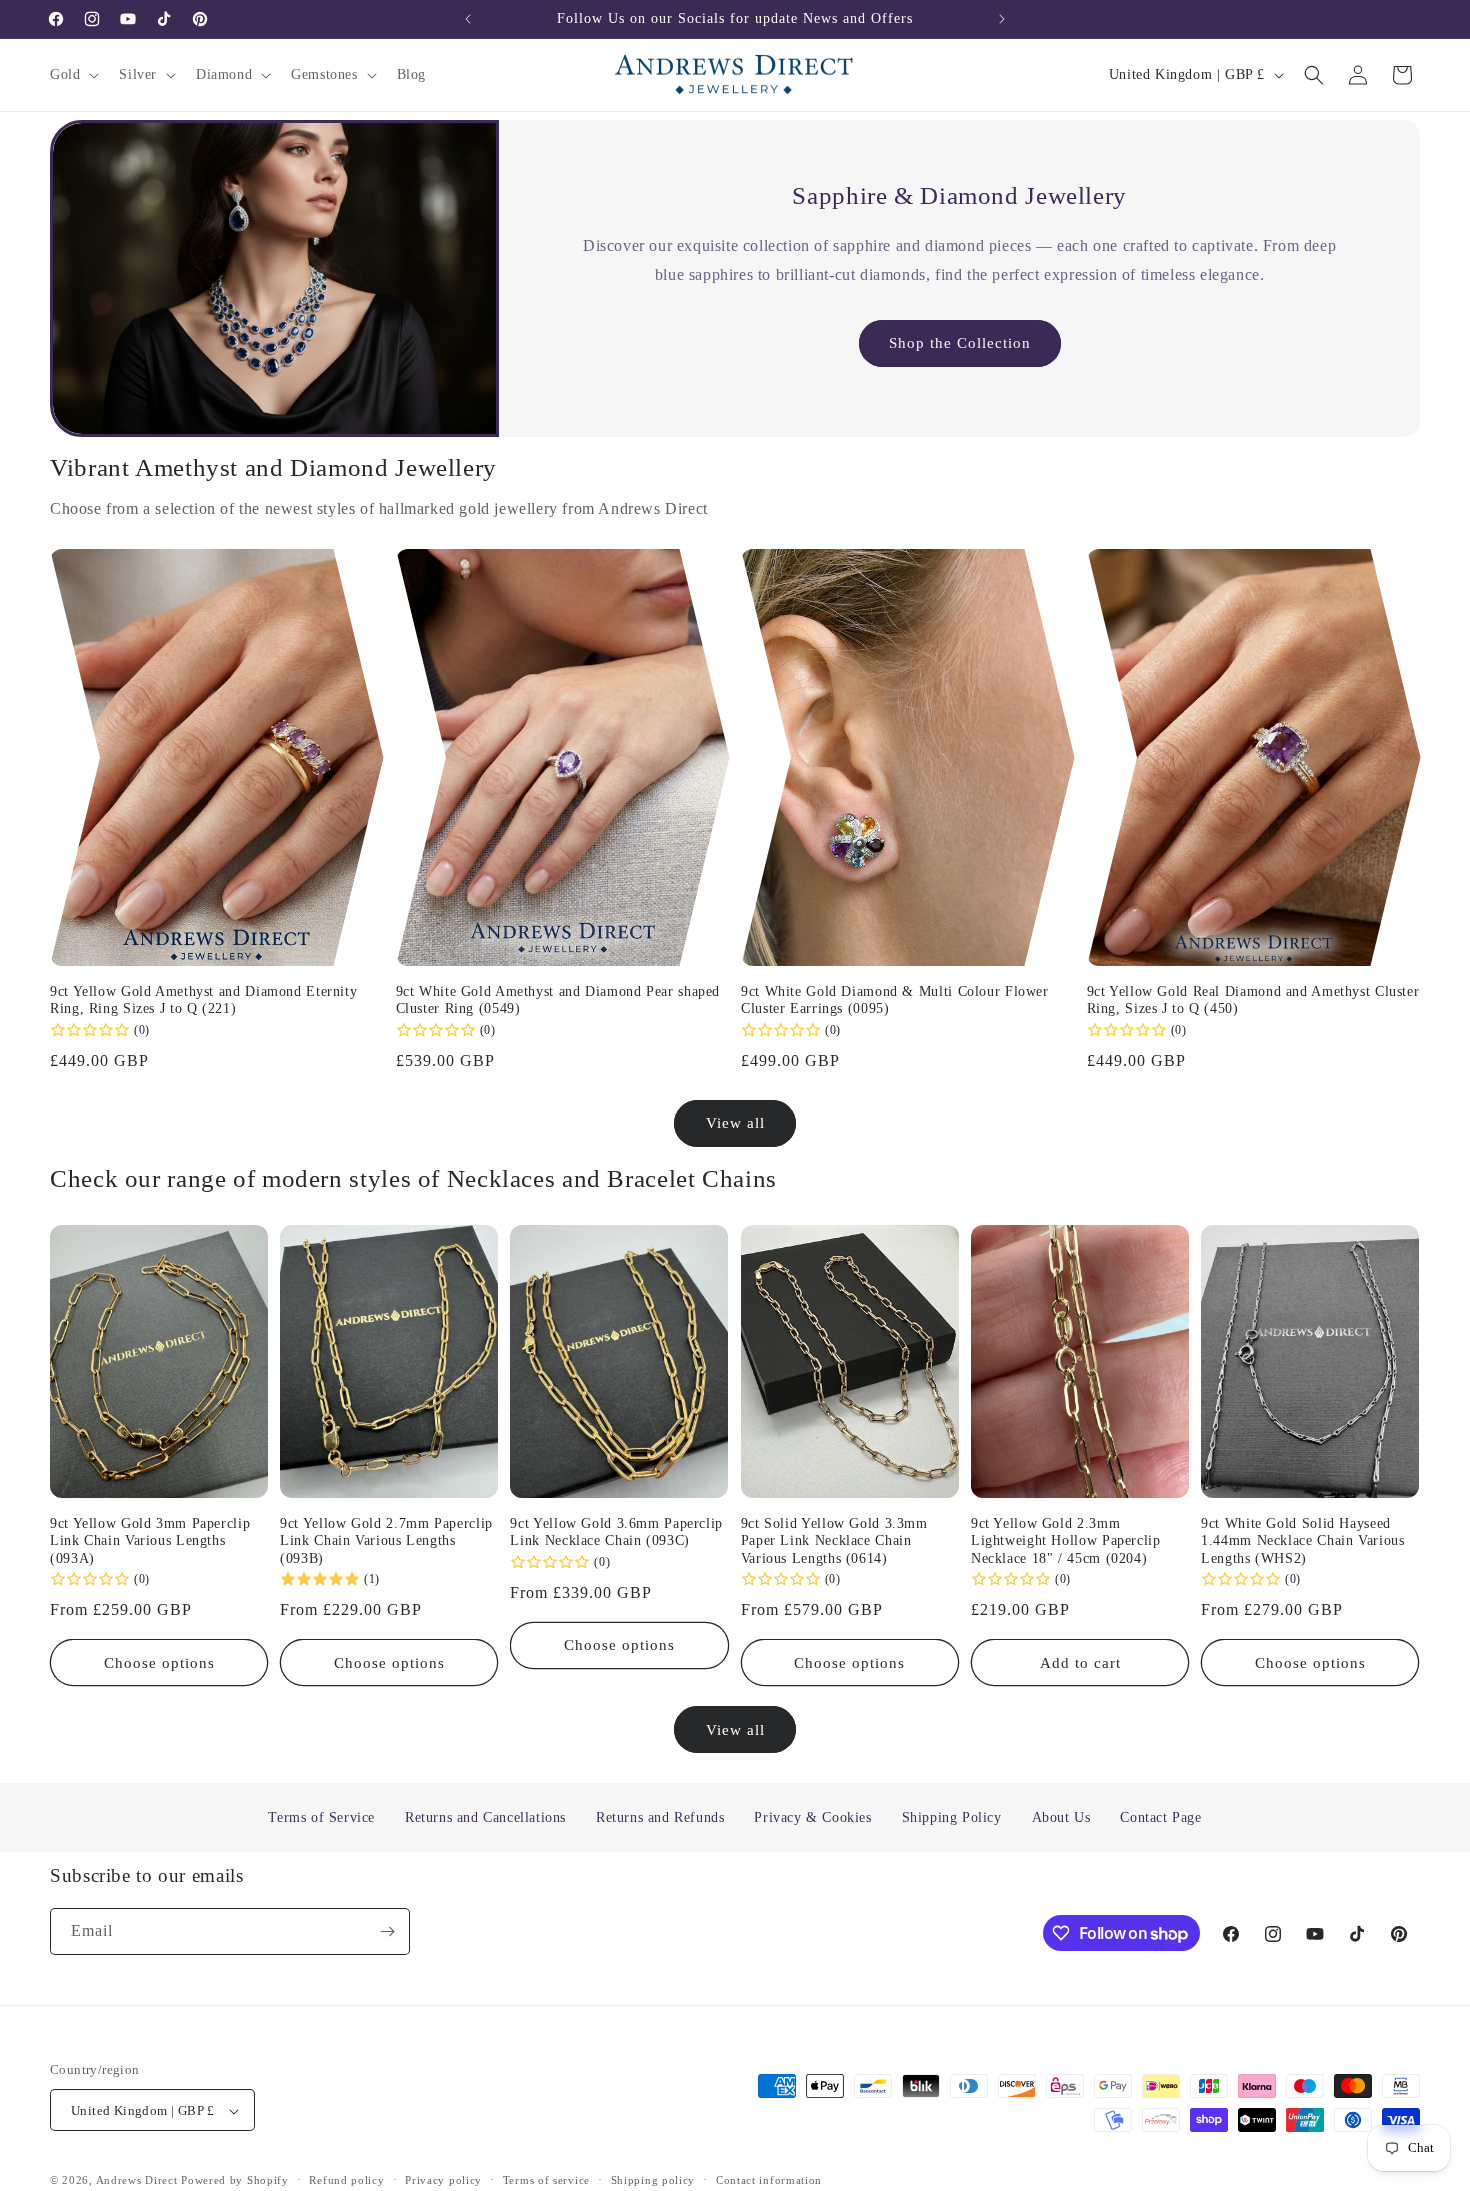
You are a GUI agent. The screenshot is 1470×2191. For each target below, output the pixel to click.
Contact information (769, 2180)
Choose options (159, 1663)
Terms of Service (321, 1817)
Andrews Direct (137, 2181)
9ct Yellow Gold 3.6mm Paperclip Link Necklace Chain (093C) (616, 1532)
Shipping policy (653, 2180)
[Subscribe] (387, 1931)
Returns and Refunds (660, 1817)
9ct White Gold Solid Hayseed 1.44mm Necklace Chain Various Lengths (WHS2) (1302, 1541)
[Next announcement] (1002, 19)
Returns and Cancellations (485, 1817)
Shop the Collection (959, 343)
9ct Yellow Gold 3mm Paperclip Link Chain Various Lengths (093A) (150, 1541)
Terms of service (546, 2180)
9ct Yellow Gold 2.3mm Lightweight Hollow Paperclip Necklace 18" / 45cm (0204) (1066, 1541)
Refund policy (346, 2180)
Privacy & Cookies (812, 1817)
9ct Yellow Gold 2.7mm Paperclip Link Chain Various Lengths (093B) (386, 1541)
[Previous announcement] (468, 19)
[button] (72, 75)
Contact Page (1160, 1817)
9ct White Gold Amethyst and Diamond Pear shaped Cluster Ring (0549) (558, 1000)
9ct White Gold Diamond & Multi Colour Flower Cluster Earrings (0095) (895, 1000)
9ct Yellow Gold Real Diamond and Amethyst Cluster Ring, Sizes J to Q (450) (1253, 1000)
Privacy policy (443, 2180)
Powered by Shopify (235, 2181)
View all (735, 1123)
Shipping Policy (952, 1817)
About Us (1061, 1817)
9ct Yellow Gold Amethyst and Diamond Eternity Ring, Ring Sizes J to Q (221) (203, 1000)
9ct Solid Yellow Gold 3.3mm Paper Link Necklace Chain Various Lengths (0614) (834, 1541)
